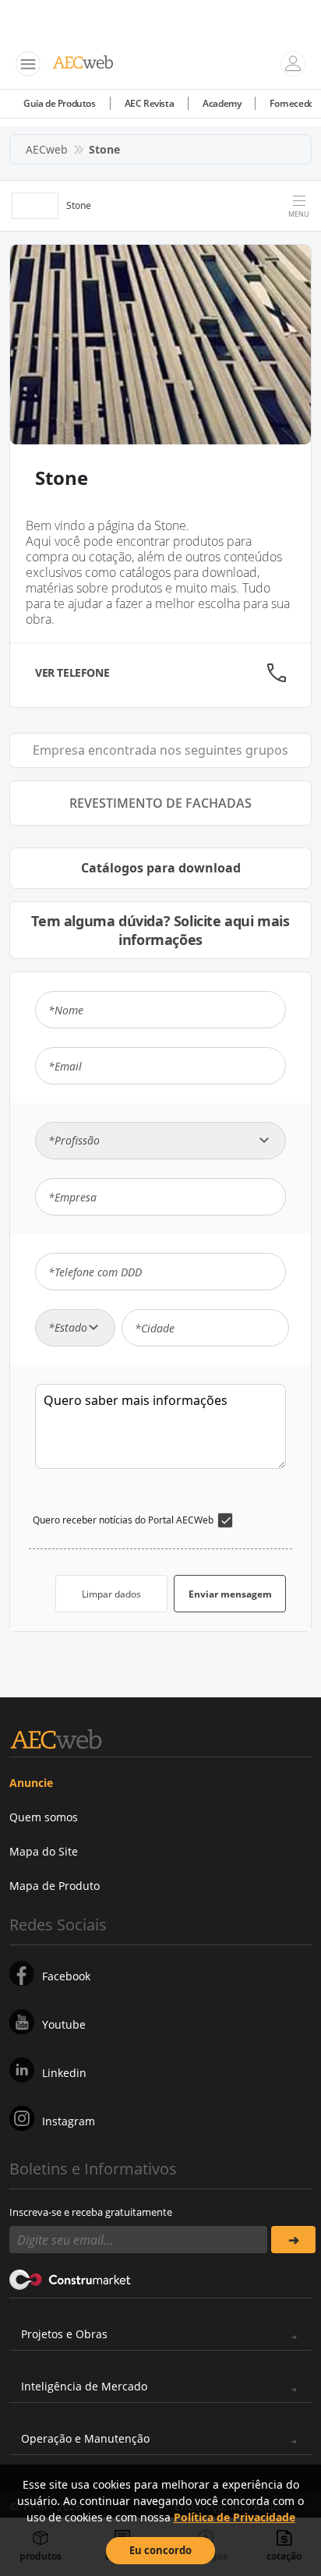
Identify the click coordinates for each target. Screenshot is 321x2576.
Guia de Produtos (60, 103)
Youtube (64, 2024)
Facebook (66, 1976)
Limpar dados (111, 1594)
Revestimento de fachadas (160, 803)
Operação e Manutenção (85, 2438)
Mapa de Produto (55, 1886)
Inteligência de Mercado (84, 2386)
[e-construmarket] (71, 2278)
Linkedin (64, 2073)
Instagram (69, 2121)
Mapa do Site (44, 1851)
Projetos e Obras (64, 2334)
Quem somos (44, 1817)
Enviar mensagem (230, 1594)
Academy (222, 103)
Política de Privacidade (235, 2517)
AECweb (47, 149)
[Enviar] (293, 2240)
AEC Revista (150, 103)
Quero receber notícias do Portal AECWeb (123, 1520)
